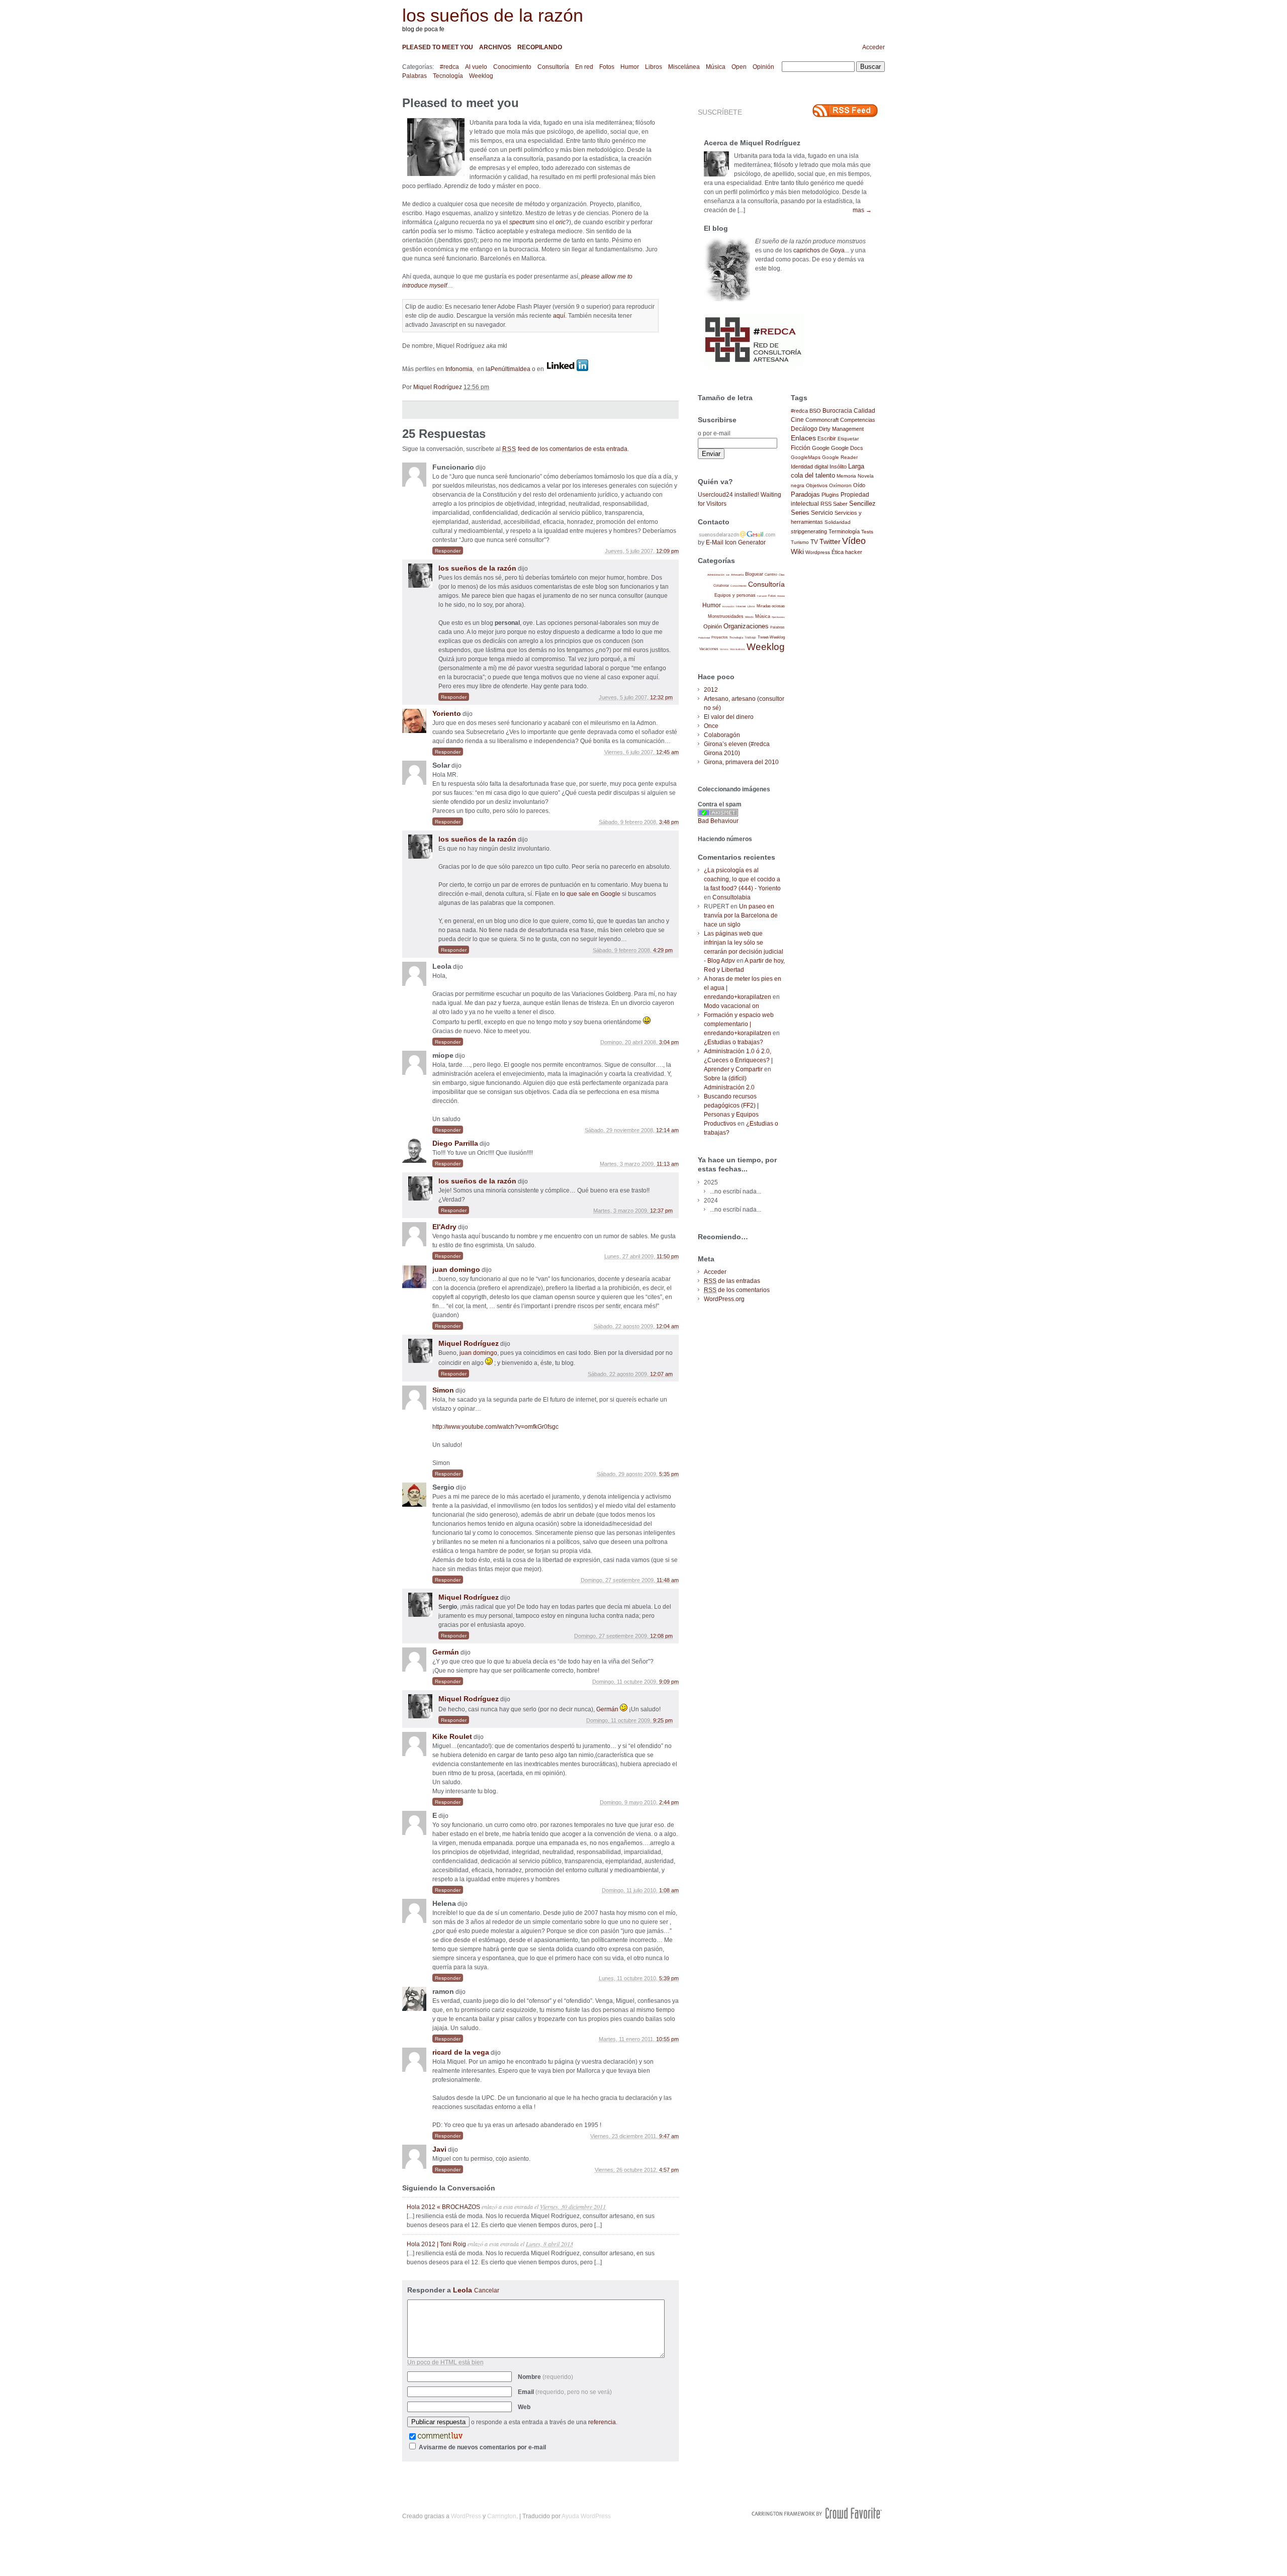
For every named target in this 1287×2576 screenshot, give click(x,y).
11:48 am (668, 1580)
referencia (602, 2422)
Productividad (704, 638)
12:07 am (661, 1374)
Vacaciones (709, 649)
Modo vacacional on (731, 1006)
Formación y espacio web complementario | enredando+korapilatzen (739, 1024)
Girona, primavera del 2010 (741, 762)
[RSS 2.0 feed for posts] (845, 111)
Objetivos (817, 485)
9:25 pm (663, 1720)
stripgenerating (809, 531)
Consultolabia (731, 897)
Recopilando (540, 47)
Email (565, 2392)
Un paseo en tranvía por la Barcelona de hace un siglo (741, 915)
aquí (559, 316)
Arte (728, 575)
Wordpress (818, 552)
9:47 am (669, 2136)
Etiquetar (848, 439)
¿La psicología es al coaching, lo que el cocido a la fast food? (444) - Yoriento (742, 879)
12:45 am (667, 752)
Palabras (415, 76)
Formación (762, 596)
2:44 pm (669, 1802)
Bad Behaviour (718, 821)
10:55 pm (667, 2039)
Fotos (607, 67)
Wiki (797, 551)
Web (524, 2407)
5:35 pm (669, 1474)
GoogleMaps (806, 457)
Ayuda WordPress (586, 2516)
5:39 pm (669, 1978)
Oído (859, 485)
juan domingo (456, 1269)
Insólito (838, 467)
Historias (781, 596)
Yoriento (447, 713)
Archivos (495, 47)
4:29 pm (663, 950)
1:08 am (669, 1890)
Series (800, 513)
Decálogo (804, 429)
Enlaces (803, 438)
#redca (449, 67)
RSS (826, 504)
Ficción (801, 448)
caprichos (807, 250)
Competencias (858, 420)
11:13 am (668, 1164)
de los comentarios (737, 1290)
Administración (716, 575)
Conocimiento (512, 67)
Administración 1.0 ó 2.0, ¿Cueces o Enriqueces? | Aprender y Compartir (738, 1060)
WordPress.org (724, 1299)
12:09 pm (667, 551)
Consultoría (553, 67)
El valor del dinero (729, 717)
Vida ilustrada (738, 649)
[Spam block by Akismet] (718, 814)
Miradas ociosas (771, 606)
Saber (840, 504)
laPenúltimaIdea (508, 369)
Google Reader (840, 457)
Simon (443, 1390)
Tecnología (448, 76)
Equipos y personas (735, 595)
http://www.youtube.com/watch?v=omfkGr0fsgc (495, 1427)
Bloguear (754, 574)
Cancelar (487, 2290)
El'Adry (444, 1227)
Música (716, 67)
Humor (630, 67)
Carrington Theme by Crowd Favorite (817, 2513)
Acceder (874, 47)
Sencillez (862, 503)
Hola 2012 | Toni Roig (436, 2244)
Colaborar (721, 585)
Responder (448, 551)
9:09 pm (669, 1682)
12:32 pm (661, 697)
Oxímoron (840, 485)
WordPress (466, 2516)
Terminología (844, 531)
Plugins (830, 495)
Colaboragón (722, 735)
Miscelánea (684, 67)
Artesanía (737, 575)
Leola (463, 2290)
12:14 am (667, 1130)
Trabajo (750, 637)
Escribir (827, 438)
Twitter (830, 542)
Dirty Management (841, 429)
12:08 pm (661, 1636)
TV (814, 542)
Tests (867, 532)
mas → (862, 210)
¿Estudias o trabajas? (733, 1042)
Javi (439, 2149)
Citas (782, 575)
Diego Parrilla (455, 1143)
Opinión (763, 67)
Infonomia (459, 369)
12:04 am (667, 1326)
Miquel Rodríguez (438, 387)
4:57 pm (669, 2170)
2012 (711, 690)
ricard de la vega (461, 2052)
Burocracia (837, 410)
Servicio (822, 513)
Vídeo (854, 541)
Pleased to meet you (438, 47)
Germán (446, 1652)
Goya (837, 250)
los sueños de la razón (493, 15)
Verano (724, 649)
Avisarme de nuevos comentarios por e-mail (482, 2447)
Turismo (800, 542)
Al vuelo (476, 67)
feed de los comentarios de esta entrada (565, 449)
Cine (797, 420)
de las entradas (732, 1281)
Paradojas (805, 494)
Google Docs (847, 448)
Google (821, 448)
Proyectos (720, 637)
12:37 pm (661, 1211)
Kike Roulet (452, 1736)
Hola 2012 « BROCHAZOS (443, 2207)
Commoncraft (822, 420)
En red (584, 67)
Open (739, 67)
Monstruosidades (726, 616)
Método (749, 617)
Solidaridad (838, 522)
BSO (815, 411)
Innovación (728, 607)
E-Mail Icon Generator (736, 542)
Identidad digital (809, 467)
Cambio (771, 574)
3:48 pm (669, 822)
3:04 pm (669, 1042)
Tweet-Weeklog (771, 637)
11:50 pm (668, 1256)
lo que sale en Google (590, 894)
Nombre (545, 2377)
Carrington (502, 2516)
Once (711, 726)
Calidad (864, 411)
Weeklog (481, 76)
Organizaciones (746, 626)
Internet (741, 606)
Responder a (453, 2290)
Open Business (778, 617)
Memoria (846, 476)
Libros (654, 67)
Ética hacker (847, 552)
